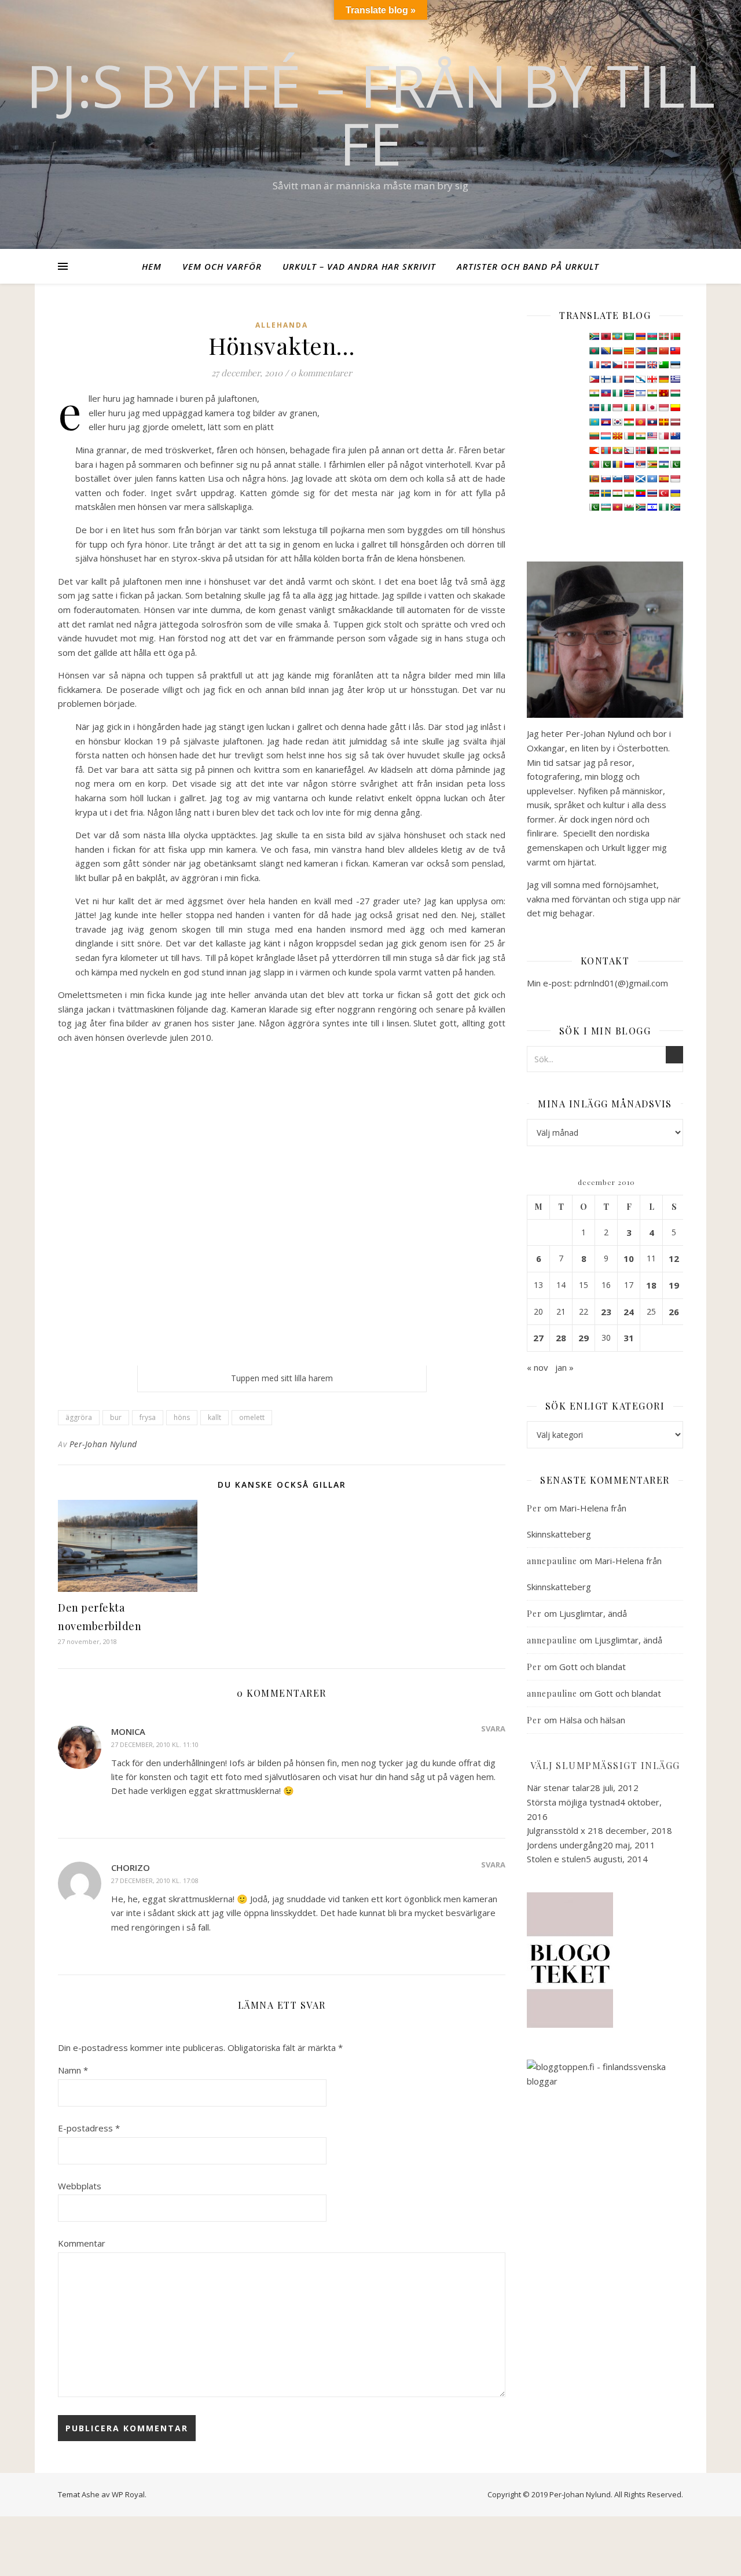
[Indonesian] (617, 408)
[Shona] (652, 464)
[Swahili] (594, 493)
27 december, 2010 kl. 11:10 (155, 1744)
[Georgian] (652, 379)
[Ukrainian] (675, 493)
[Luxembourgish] (606, 436)
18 (651, 1285)
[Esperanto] (663, 365)
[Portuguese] (594, 464)
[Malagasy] (629, 436)
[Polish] (675, 450)
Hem (152, 266)
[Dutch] (640, 365)
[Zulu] (675, 507)
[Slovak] (606, 479)
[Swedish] (606, 493)
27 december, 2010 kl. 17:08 (155, 1880)
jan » (564, 1367)
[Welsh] (629, 507)
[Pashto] (652, 450)
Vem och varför (222, 266)
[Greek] (675, 379)
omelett (252, 1417)
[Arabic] (629, 336)
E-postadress (89, 2128)
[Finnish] (606, 379)
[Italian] (640, 408)
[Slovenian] (617, 479)
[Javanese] (663, 408)
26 (674, 1312)
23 (606, 1312)
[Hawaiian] (629, 393)
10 (629, 1258)
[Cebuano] (640, 351)
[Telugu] (640, 493)
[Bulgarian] (617, 351)
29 (584, 1338)
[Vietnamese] (617, 507)
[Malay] (652, 436)
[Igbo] (606, 408)
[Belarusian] (675, 336)
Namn (73, 2070)
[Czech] (617, 365)
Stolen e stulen (556, 1859)
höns (182, 1417)
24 (629, 1312)
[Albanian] (606, 336)
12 (674, 1258)
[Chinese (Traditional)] (675, 351)
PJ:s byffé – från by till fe (370, 114)
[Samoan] (629, 479)
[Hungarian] (675, 393)
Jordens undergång (565, 1845)
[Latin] (663, 422)
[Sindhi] (675, 464)
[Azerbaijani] (652, 336)
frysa (148, 1417)
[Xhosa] (640, 507)
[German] (663, 379)
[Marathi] (594, 450)
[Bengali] (594, 351)
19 (674, 1285)
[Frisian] (629, 379)
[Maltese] (663, 436)
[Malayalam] (640, 436)
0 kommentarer (321, 373)
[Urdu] (594, 507)
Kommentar (82, 2243)
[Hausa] (617, 393)
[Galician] (640, 379)
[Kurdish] (629, 422)
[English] (652, 365)
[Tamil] (629, 493)
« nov (538, 1367)
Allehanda (282, 325)
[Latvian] (675, 422)
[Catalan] (629, 351)
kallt (214, 1417)
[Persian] (663, 450)
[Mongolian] (606, 450)
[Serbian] (640, 464)
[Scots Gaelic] (640, 479)
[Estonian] (675, 365)
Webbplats (80, 2186)
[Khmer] (606, 422)
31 (629, 1338)
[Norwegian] (640, 450)
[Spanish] (663, 479)
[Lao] (652, 422)
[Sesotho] (663, 464)
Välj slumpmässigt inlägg (605, 1765)
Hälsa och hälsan (592, 1720)
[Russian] (629, 464)
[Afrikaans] (594, 336)
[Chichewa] (652, 351)
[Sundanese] (675, 479)
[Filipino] (594, 379)
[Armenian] (640, 336)
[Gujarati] (594, 393)
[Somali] (652, 479)
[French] (617, 379)
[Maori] (675, 436)
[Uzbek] (606, 507)
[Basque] (663, 336)
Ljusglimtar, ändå (593, 1613)
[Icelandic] (594, 408)
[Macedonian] (617, 436)
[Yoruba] (663, 507)
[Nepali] (629, 450)
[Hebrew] (640, 393)
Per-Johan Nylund (103, 1444)
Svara (493, 1729)
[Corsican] (594, 365)
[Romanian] (617, 464)
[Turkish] (663, 493)
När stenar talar (558, 1788)
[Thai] (652, 493)
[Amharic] (617, 336)
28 (561, 1338)
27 (538, 1338)
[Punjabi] (606, 464)
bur (116, 1417)
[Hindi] (652, 393)
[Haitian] (606, 393)
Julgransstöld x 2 (560, 1830)
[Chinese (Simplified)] (663, 351)
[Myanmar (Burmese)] (617, 450)
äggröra (79, 1417)
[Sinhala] (594, 479)
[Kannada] (675, 408)
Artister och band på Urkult (528, 266)
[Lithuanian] (594, 436)
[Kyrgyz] (640, 422)
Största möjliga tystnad (573, 1802)
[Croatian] (606, 365)
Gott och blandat (593, 1667)
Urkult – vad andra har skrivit (359, 266)
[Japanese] (652, 408)
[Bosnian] (606, 351)
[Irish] (629, 408)
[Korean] (617, 422)
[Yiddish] (652, 507)
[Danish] (629, 365)
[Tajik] (617, 493)
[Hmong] (663, 393)
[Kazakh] (594, 422)
